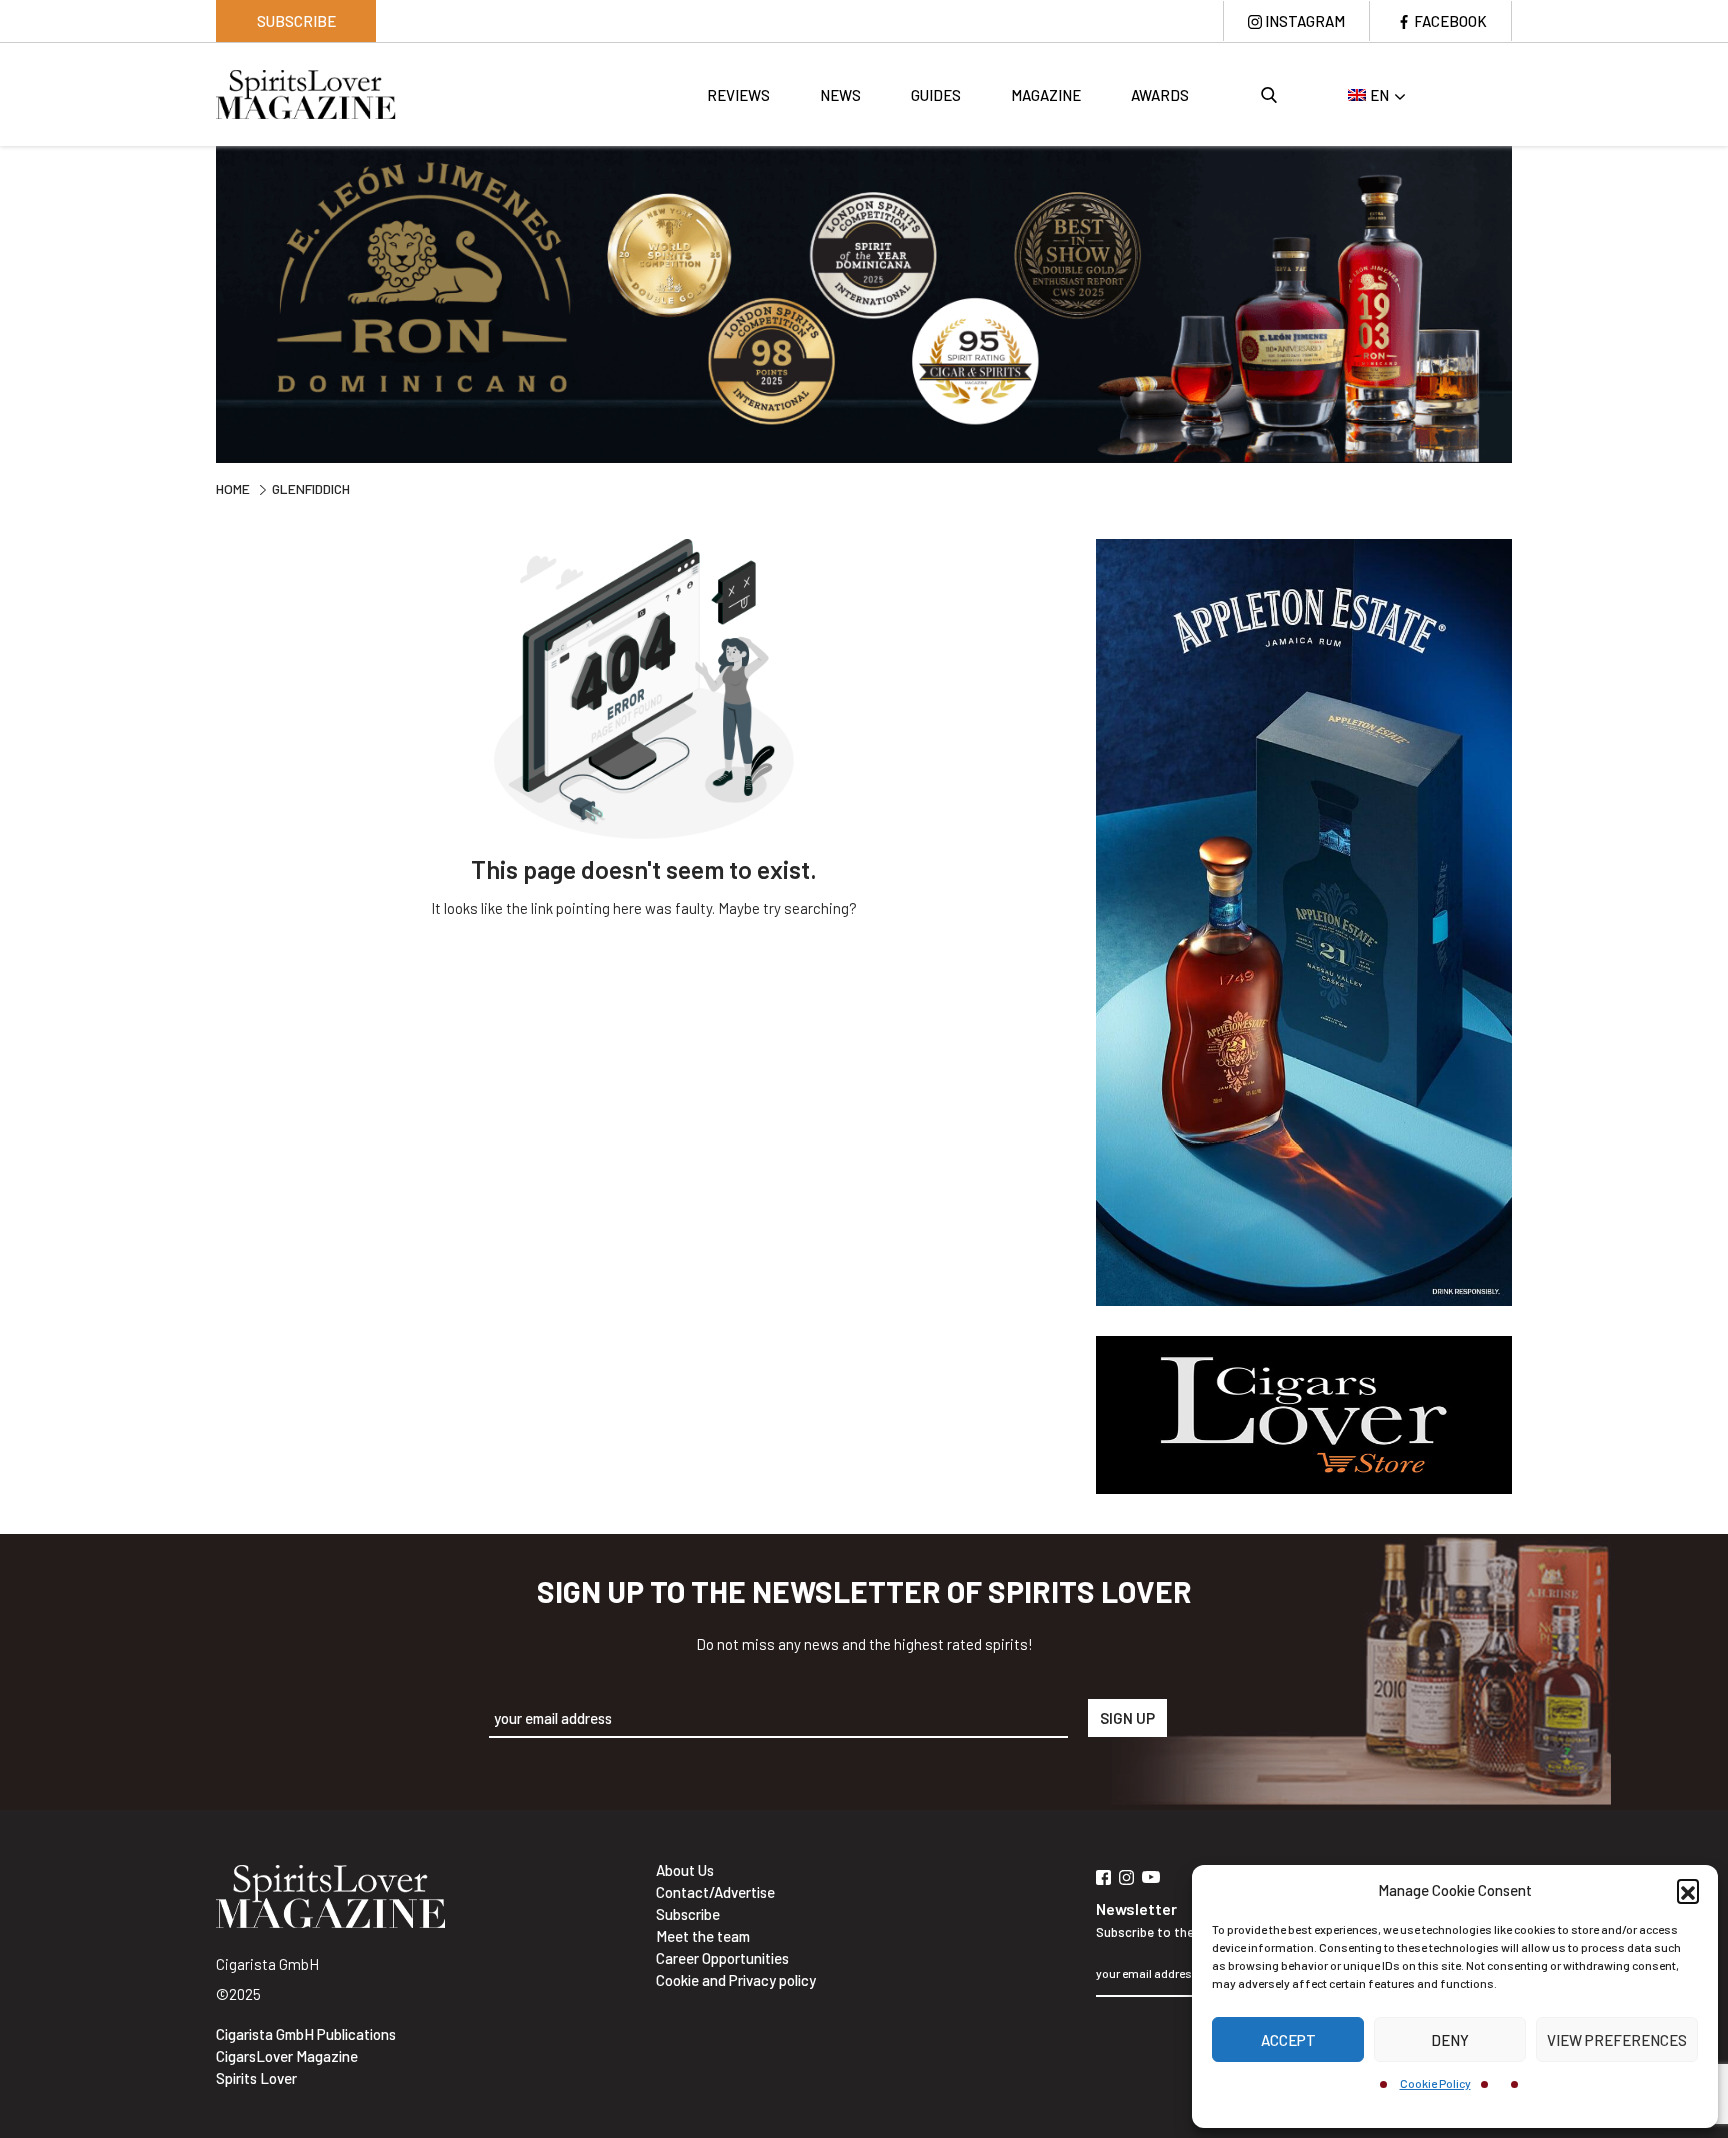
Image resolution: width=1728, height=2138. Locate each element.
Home (233, 488)
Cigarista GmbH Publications (306, 2034)
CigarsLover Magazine (287, 2056)
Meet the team (703, 1936)
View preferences (1617, 2040)
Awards (1160, 95)
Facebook (1450, 21)
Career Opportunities (722, 1958)
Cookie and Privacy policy (736, 1980)
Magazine (1046, 95)
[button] (1688, 1890)
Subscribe (296, 21)
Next (1527, 302)
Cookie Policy (1435, 2083)
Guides (936, 95)
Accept (1288, 2040)
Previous (201, 302)
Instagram (1305, 21)
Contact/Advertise (715, 1892)
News (840, 95)
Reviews (738, 95)
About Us (685, 1870)
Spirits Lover (256, 2078)
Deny (1450, 2040)
